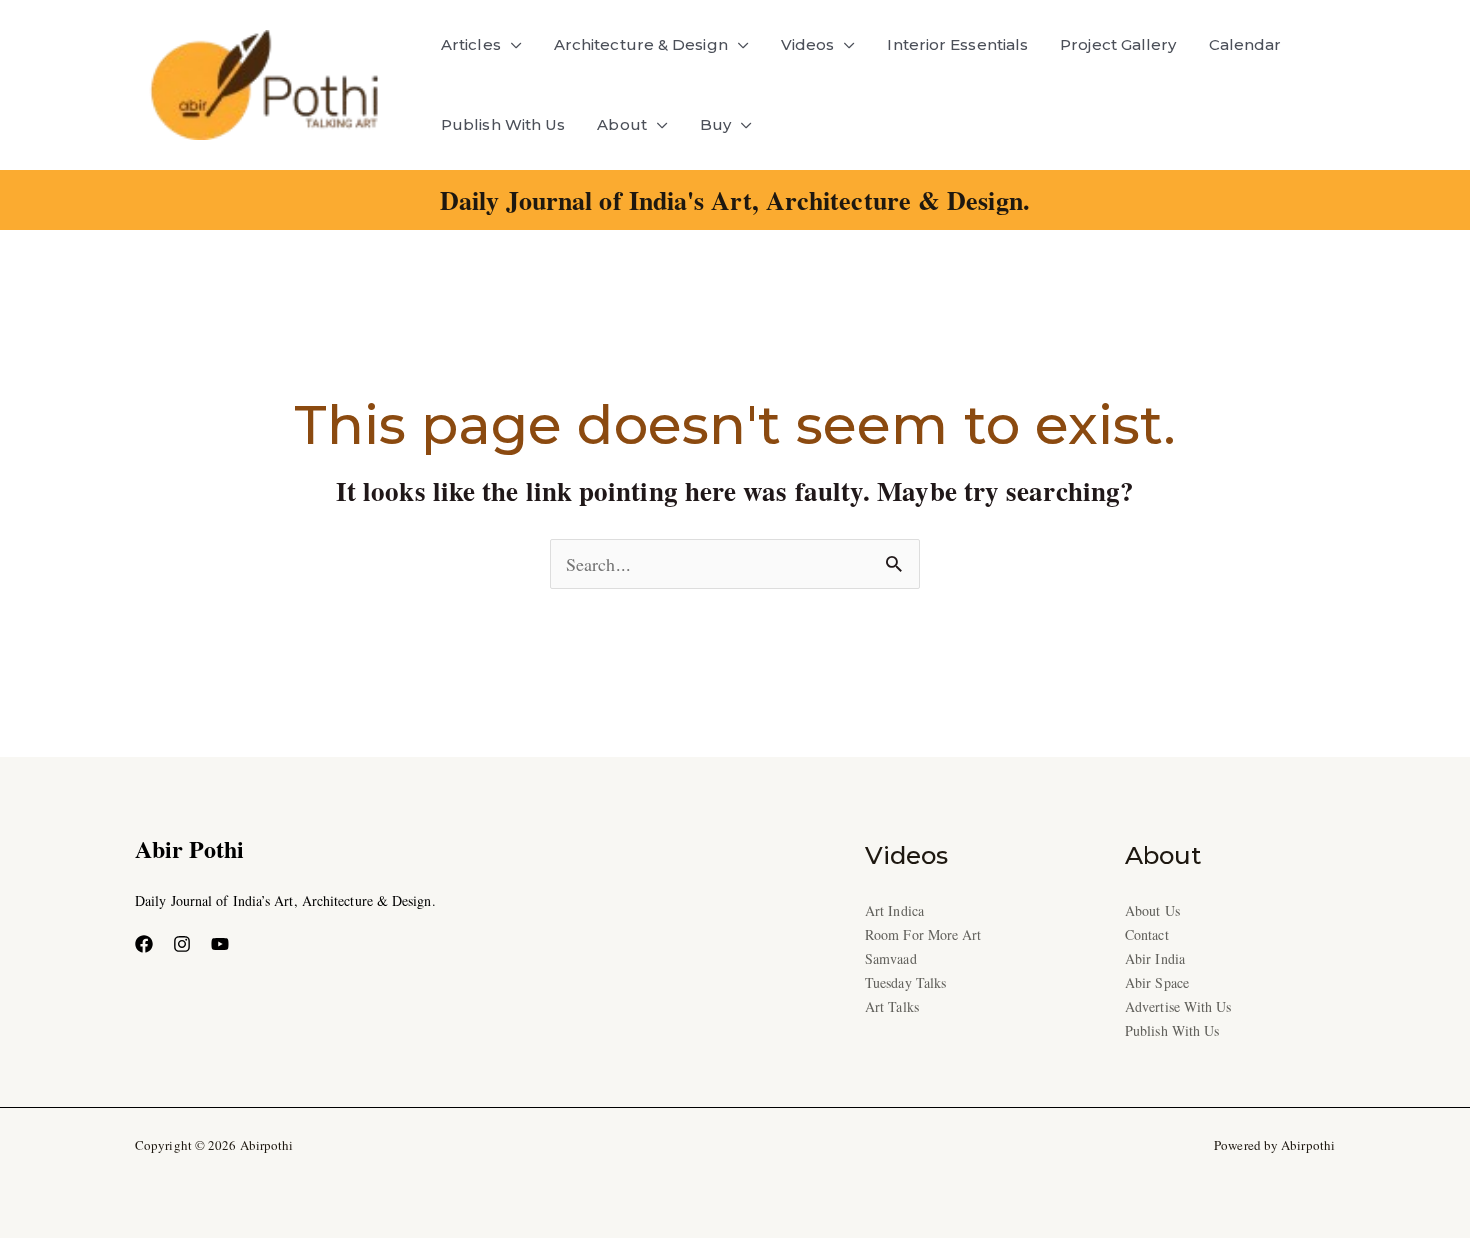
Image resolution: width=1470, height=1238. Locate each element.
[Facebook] (144, 944)
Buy (715, 124)
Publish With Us (503, 124)
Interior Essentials (957, 44)
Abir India (1155, 958)
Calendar (1245, 44)
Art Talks (892, 1006)
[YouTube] (220, 944)
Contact (1147, 934)
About (621, 124)
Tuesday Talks (905, 982)
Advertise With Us (1178, 1006)
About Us (1152, 910)
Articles (471, 44)
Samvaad (891, 958)
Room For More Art (923, 934)
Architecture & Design (641, 44)
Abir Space (1157, 982)
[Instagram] (182, 944)
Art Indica (894, 910)
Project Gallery (1118, 44)
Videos (808, 44)
